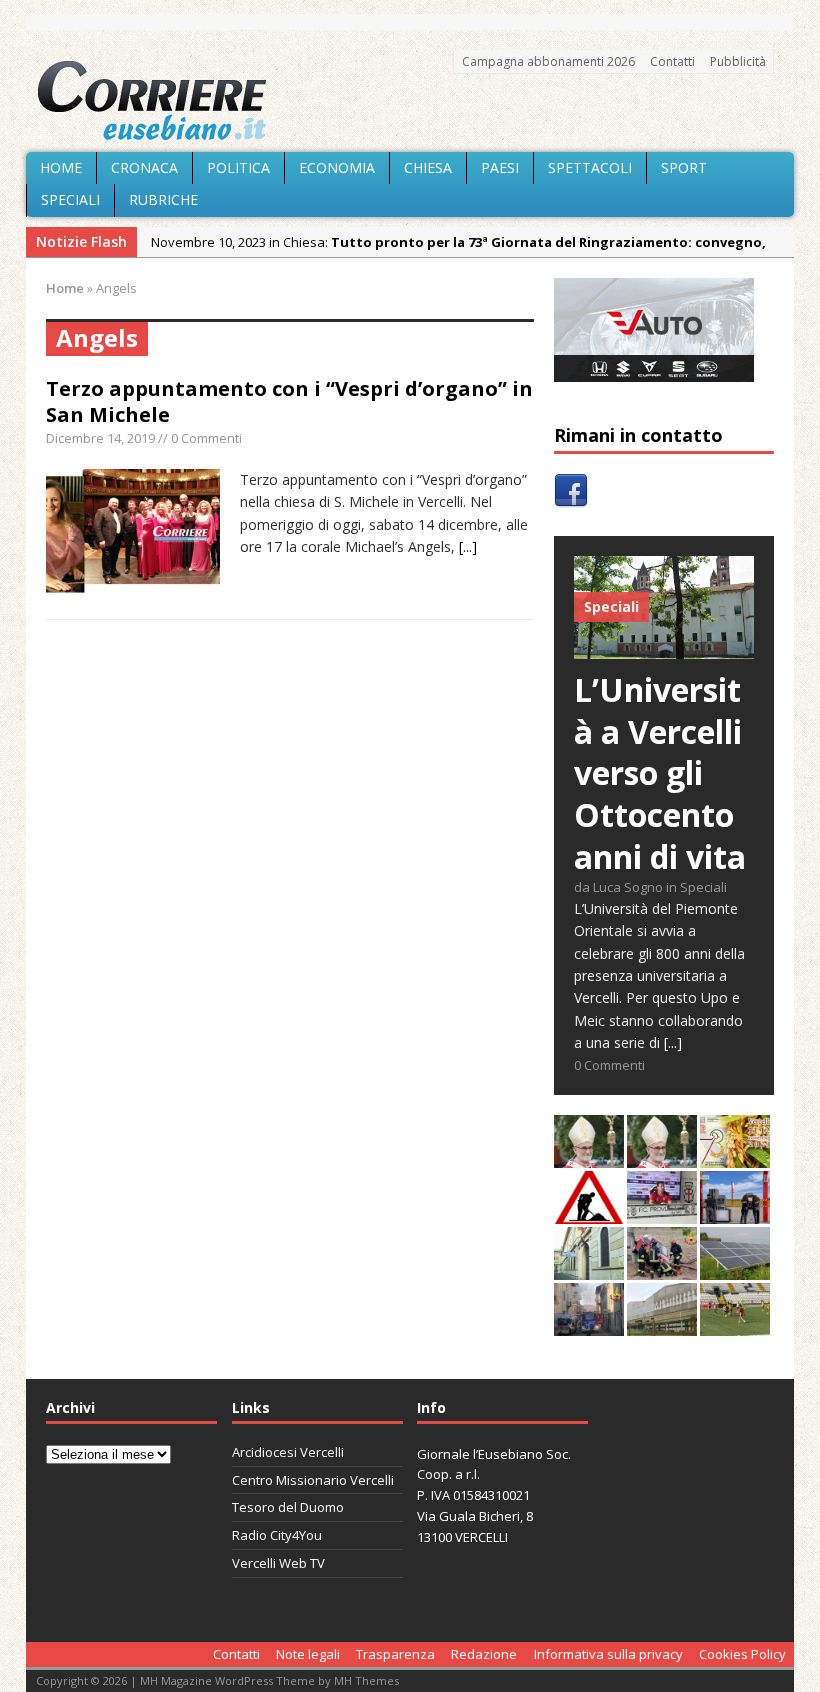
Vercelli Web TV (278, 1563)
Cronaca (144, 167)
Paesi (500, 167)
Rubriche (163, 199)
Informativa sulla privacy (608, 1654)
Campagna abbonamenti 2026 (548, 61)
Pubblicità (738, 61)
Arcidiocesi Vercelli (288, 1452)
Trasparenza (395, 1654)
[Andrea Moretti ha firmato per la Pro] (735, 1324)
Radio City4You (277, 1535)
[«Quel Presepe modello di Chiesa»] (662, 1156)
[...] (468, 546)
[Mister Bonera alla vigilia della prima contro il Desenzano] (662, 1212)
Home (61, 167)
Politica (238, 167)
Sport (684, 167)
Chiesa (428, 167)
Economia (337, 167)
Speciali (70, 199)
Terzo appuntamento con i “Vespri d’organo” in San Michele (289, 401)
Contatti (672, 61)
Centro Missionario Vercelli (313, 1480)
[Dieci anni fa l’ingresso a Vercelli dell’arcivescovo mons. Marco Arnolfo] (589, 1156)
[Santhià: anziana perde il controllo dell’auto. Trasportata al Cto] (662, 1268)
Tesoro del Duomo (288, 1507)
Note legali (308, 1654)
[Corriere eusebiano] (410, 101)
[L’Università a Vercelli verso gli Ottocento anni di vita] (664, 647)
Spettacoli (590, 167)
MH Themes (366, 1680)
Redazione (484, 1654)
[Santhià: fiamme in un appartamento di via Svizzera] (589, 1324)
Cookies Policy (742, 1654)
